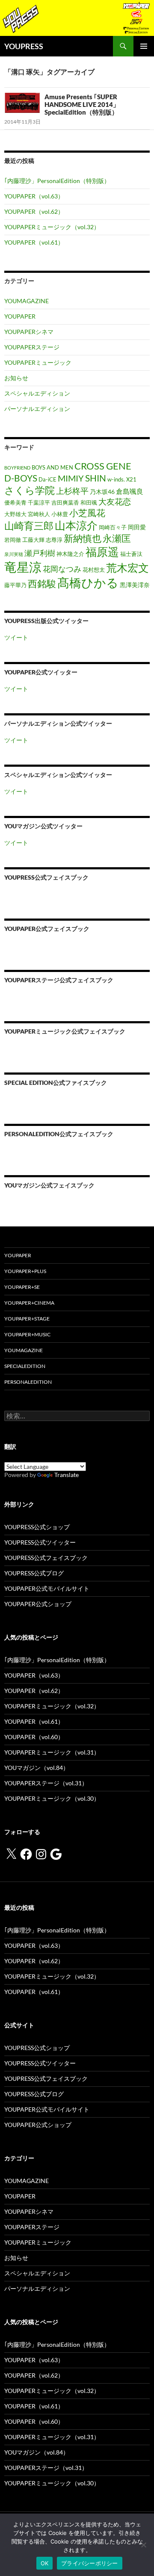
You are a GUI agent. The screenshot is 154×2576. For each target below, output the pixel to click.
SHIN (96, 478)
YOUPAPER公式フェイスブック (47, 929)
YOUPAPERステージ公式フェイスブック (59, 980)
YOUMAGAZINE (27, 301)
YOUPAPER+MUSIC (27, 1334)
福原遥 (102, 552)
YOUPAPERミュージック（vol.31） (52, 1752)
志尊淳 (54, 540)
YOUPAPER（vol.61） (34, 242)
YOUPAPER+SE (22, 1287)
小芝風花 (87, 513)
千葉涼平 (39, 503)
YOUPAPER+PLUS (25, 1271)
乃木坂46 (102, 492)
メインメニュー (144, 46)
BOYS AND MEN (52, 468)
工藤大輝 (33, 540)
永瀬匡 (117, 538)
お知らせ (16, 378)
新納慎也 (83, 538)
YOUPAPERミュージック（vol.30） (52, 1798)
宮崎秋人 (39, 514)
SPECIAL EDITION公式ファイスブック (56, 1083)
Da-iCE (47, 480)
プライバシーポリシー (90, 2563)
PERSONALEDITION (28, 1382)
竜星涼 (23, 567)
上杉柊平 (72, 491)
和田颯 (89, 503)
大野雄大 (15, 514)
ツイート (16, 637)
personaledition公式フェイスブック (59, 1134)
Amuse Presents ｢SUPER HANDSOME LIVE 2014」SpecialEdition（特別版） (82, 104)
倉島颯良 (130, 491)
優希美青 (15, 503)
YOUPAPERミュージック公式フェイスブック (65, 1031)
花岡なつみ (62, 569)
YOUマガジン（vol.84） (37, 1768)
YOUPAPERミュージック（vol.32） (52, 227)
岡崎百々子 (113, 527)
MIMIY (71, 478)
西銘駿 (42, 584)
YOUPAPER (20, 316)
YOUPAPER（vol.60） (34, 1737)
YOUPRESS (24, 46)
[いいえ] (143, 2545)
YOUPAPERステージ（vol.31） (46, 1783)
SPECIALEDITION (25, 1366)
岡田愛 (137, 527)
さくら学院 (30, 490)
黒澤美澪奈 (135, 585)
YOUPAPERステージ (32, 347)
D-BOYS (21, 478)
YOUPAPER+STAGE (27, 1319)
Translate (67, 1475)
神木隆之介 (70, 554)
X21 (131, 480)
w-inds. (116, 480)
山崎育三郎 (29, 526)
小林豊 (60, 514)
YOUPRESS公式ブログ (34, 1573)
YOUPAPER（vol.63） (34, 196)
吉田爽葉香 (65, 503)
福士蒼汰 (131, 554)
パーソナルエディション (37, 409)
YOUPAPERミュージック (38, 362)
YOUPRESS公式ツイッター (40, 1542)
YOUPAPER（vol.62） (34, 211)
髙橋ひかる (88, 583)
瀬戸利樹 (40, 553)
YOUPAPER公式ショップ (38, 1604)
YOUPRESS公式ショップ (37, 1527)
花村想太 (94, 570)
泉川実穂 (14, 554)
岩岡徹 (13, 540)
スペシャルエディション (37, 393)
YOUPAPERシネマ (29, 332)
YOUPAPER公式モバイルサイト (47, 1588)
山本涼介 (76, 525)
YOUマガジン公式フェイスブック (49, 1185)
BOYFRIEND (17, 468)
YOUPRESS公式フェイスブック (46, 877)
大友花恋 (115, 501)
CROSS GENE (103, 466)
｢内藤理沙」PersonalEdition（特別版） (57, 181)
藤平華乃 (15, 585)
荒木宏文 (127, 567)
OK (45, 2563)
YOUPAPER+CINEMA (29, 1303)
